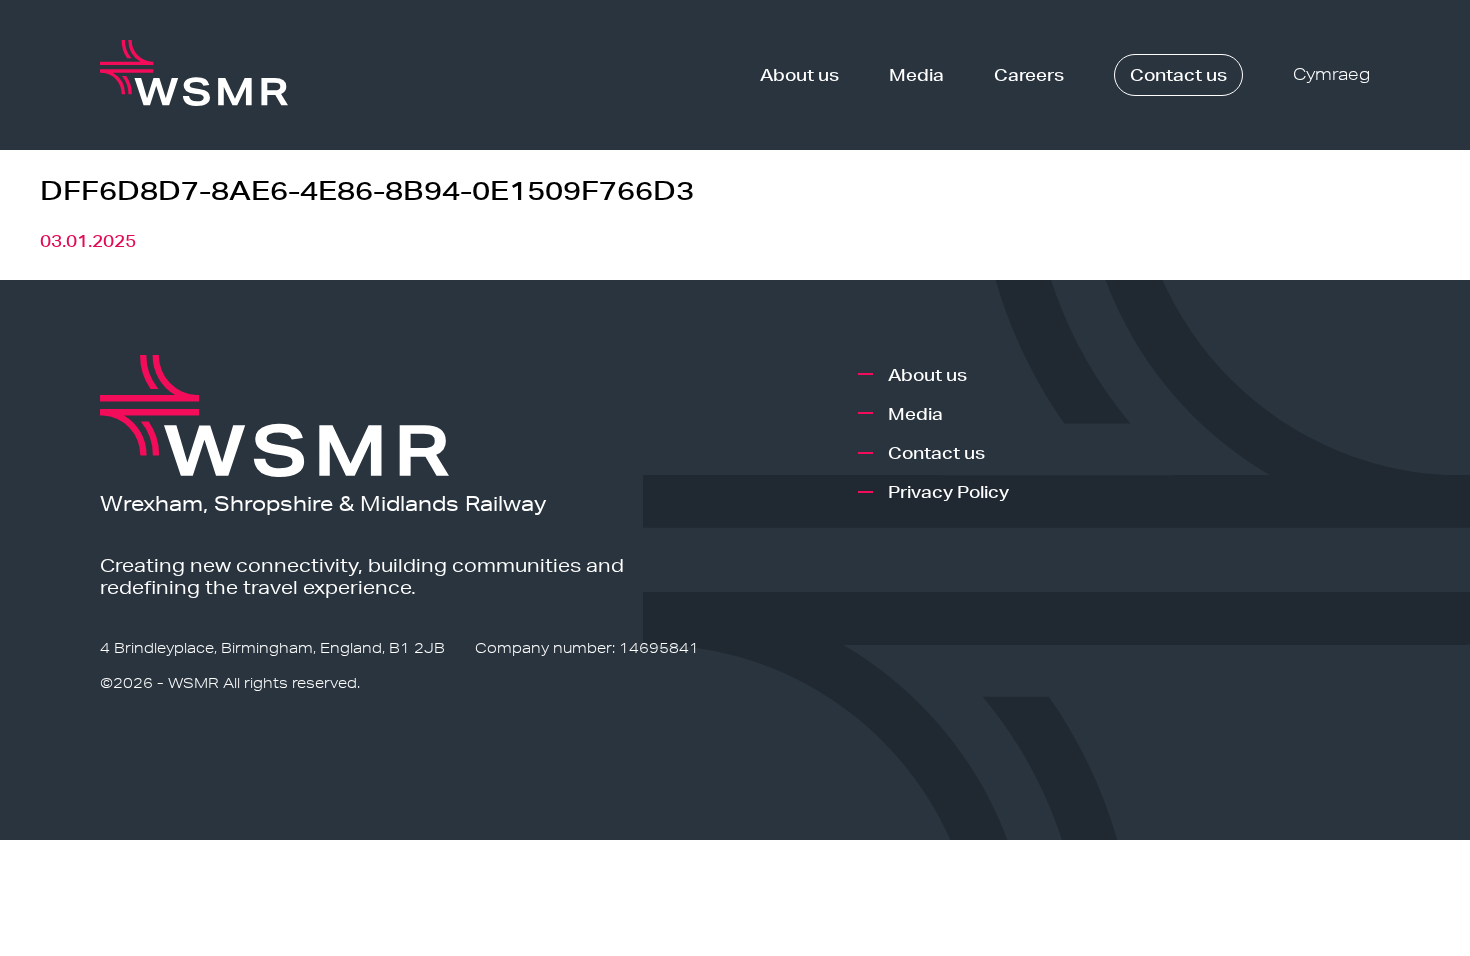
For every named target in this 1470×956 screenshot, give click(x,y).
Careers (1029, 74)
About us (799, 74)
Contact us (1178, 74)
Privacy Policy (948, 491)
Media (916, 74)
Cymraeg (1331, 74)
